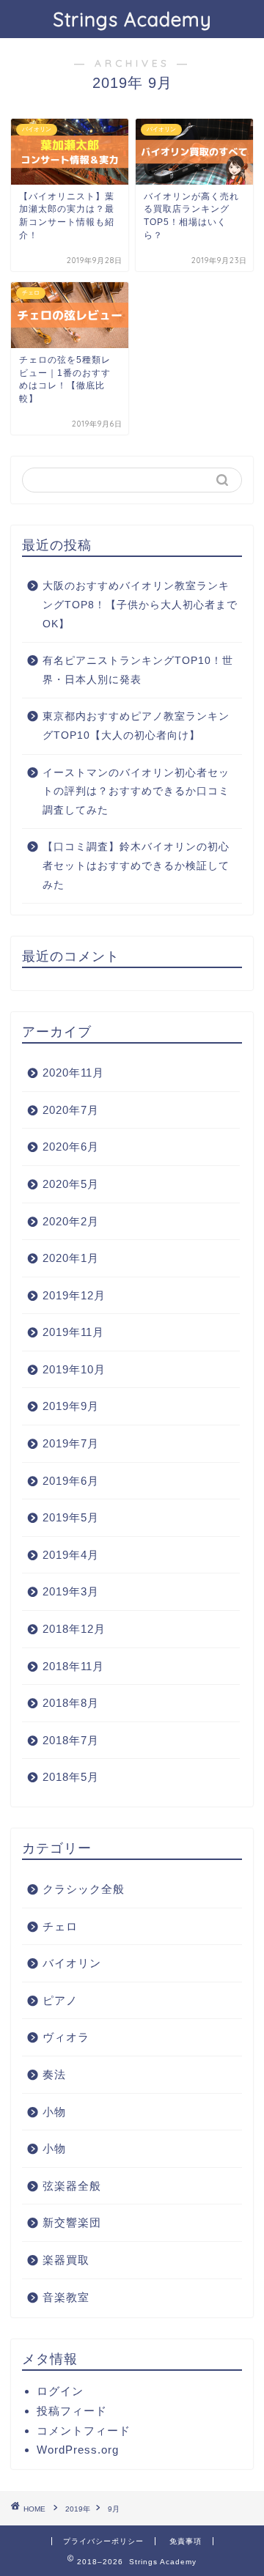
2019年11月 (73, 1332)
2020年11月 (73, 1073)
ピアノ (60, 2000)
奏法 (54, 2074)
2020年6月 (71, 1147)
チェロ (60, 1926)
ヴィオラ (66, 2037)
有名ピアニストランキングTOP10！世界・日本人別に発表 (138, 670)
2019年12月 (74, 1295)
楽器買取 (66, 2260)
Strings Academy (132, 19)
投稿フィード (72, 2411)
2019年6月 (71, 1481)
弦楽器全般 (72, 2186)
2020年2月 (71, 1221)
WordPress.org (78, 2450)
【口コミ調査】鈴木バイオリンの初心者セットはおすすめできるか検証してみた (136, 866)
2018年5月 (71, 1777)
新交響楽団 (72, 2222)
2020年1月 (71, 1258)
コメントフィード (84, 2431)
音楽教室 (66, 2297)
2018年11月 (73, 1666)
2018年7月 (71, 1740)
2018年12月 (74, 1629)
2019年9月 (71, 1406)
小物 (54, 2112)
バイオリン (72, 1963)
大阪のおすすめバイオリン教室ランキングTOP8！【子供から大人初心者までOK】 (140, 605)
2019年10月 (74, 1369)
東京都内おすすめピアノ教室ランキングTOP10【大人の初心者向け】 (136, 726)
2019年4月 (71, 1555)
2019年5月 (71, 1517)
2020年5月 (71, 1184)
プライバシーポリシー (103, 2541)
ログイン (60, 2391)
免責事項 (186, 2541)
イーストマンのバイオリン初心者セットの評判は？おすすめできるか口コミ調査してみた (136, 791)
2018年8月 (71, 1703)
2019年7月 (71, 1443)
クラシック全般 (84, 1889)
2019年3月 (71, 1591)
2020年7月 (71, 1110)
